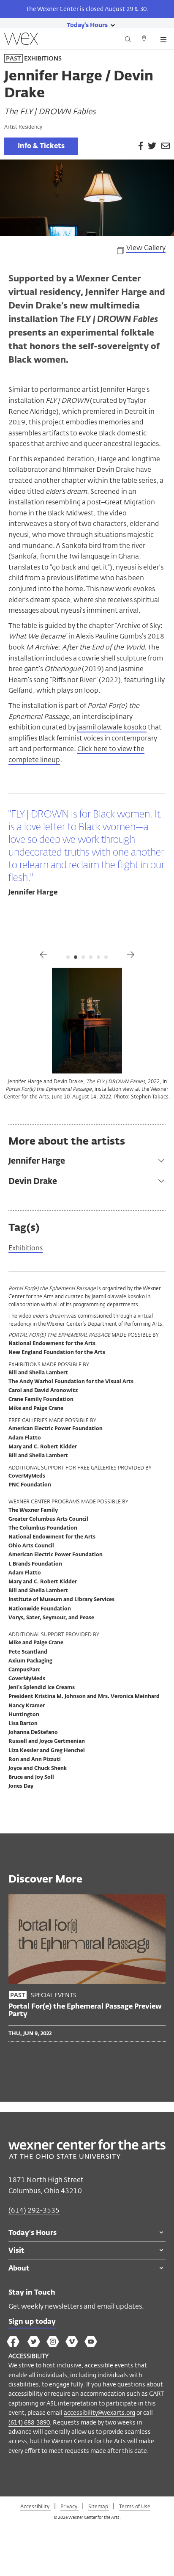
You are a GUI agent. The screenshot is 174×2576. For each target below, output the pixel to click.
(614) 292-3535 (34, 2210)
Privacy (69, 2506)
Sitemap (99, 2506)
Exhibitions (26, 1248)
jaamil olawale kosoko (112, 727)
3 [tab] (83, 957)
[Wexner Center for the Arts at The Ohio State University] (87, 2156)
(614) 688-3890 (29, 2422)
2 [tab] (76, 957)
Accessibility (35, 2506)
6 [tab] (106, 957)
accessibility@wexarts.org (99, 2412)
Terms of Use (135, 2506)
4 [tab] (91, 957)
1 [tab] (68, 957)
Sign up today (32, 2322)
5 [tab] (98, 957)
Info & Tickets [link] (41, 146)
